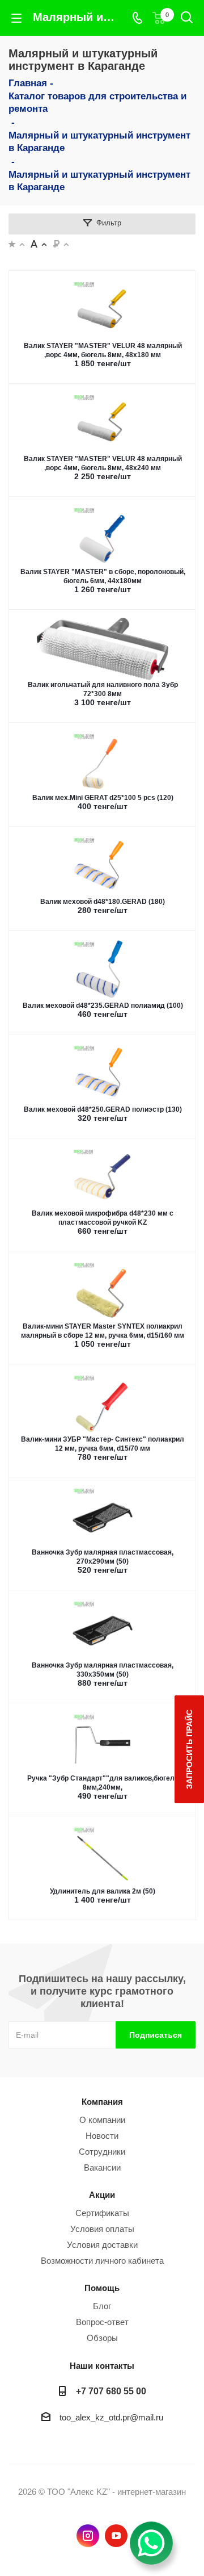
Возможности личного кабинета (102, 2261)
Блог (102, 2306)
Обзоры (102, 2338)
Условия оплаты (102, 2229)
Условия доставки (102, 2245)
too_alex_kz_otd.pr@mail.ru (111, 2417)
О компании (102, 2120)
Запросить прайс (189, 1749)
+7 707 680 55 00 (111, 2391)
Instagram (88, 2536)
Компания (102, 2102)
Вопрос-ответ (102, 2322)
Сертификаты (102, 2213)
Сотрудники (102, 2152)
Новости (102, 2136)
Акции (102, 2195)
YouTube (116, 2536)
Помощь (102, 2288)
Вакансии (102, 2167)
